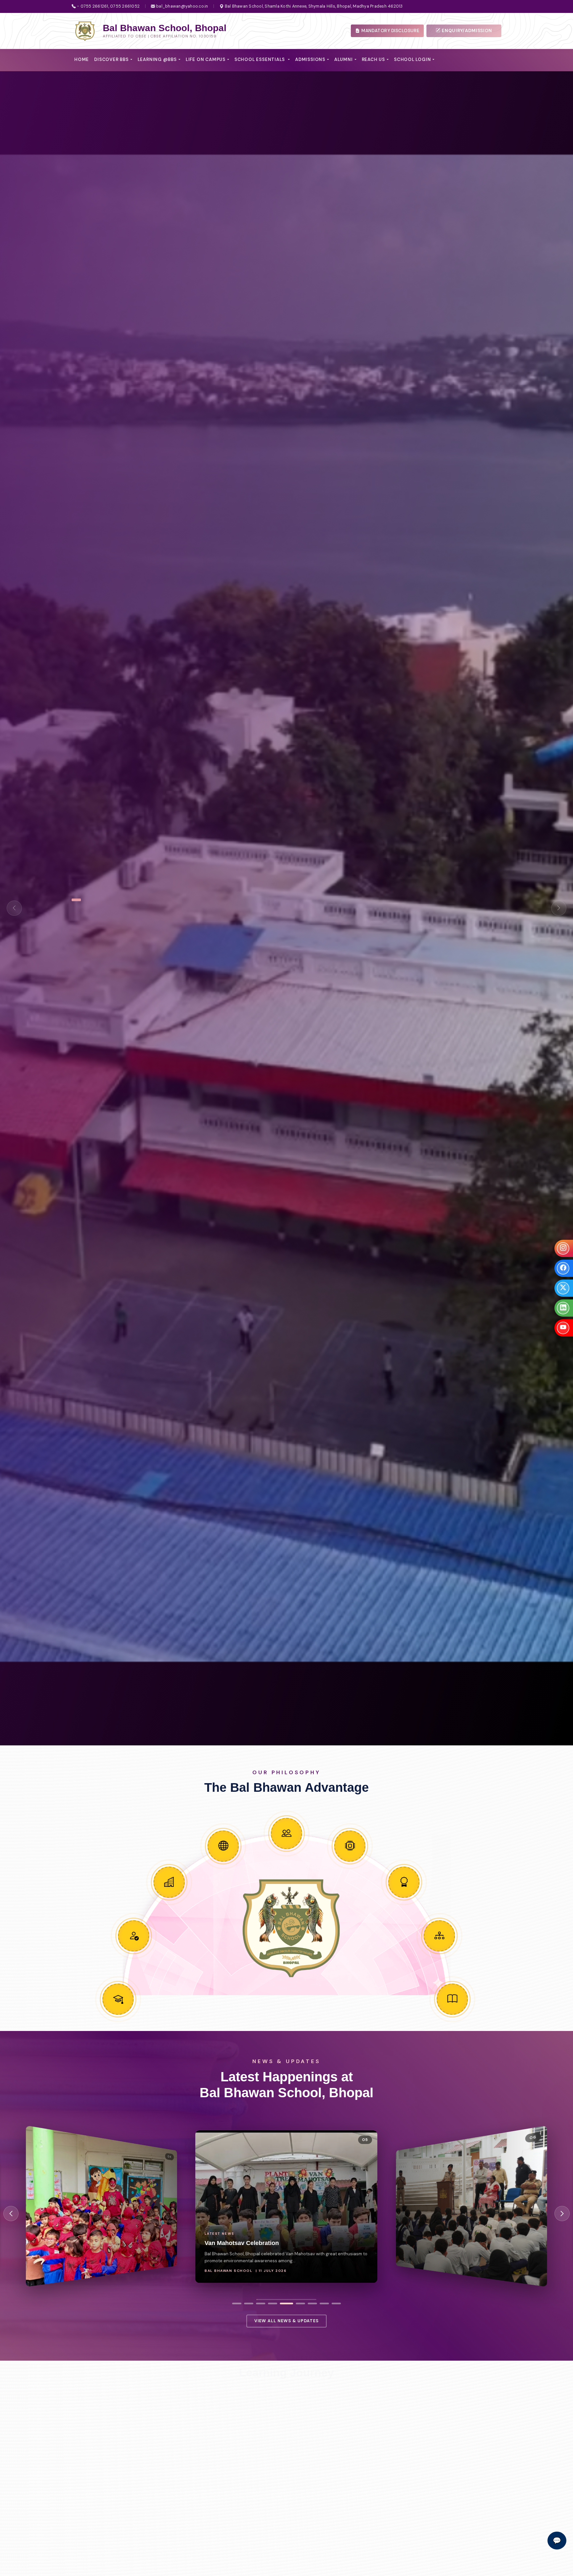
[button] (237, 2303)
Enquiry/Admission (466, 31)
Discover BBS (111, 59)
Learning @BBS (157, 59)
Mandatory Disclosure (390, 31)
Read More (123, 2505)
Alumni (344, 59)
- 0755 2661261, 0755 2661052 (108, 6)
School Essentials (260, 59)
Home (82, 59)
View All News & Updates (286, 2321)
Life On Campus (206, 59)
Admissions (310, 59)
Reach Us (373, 59)
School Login (412, 59)
